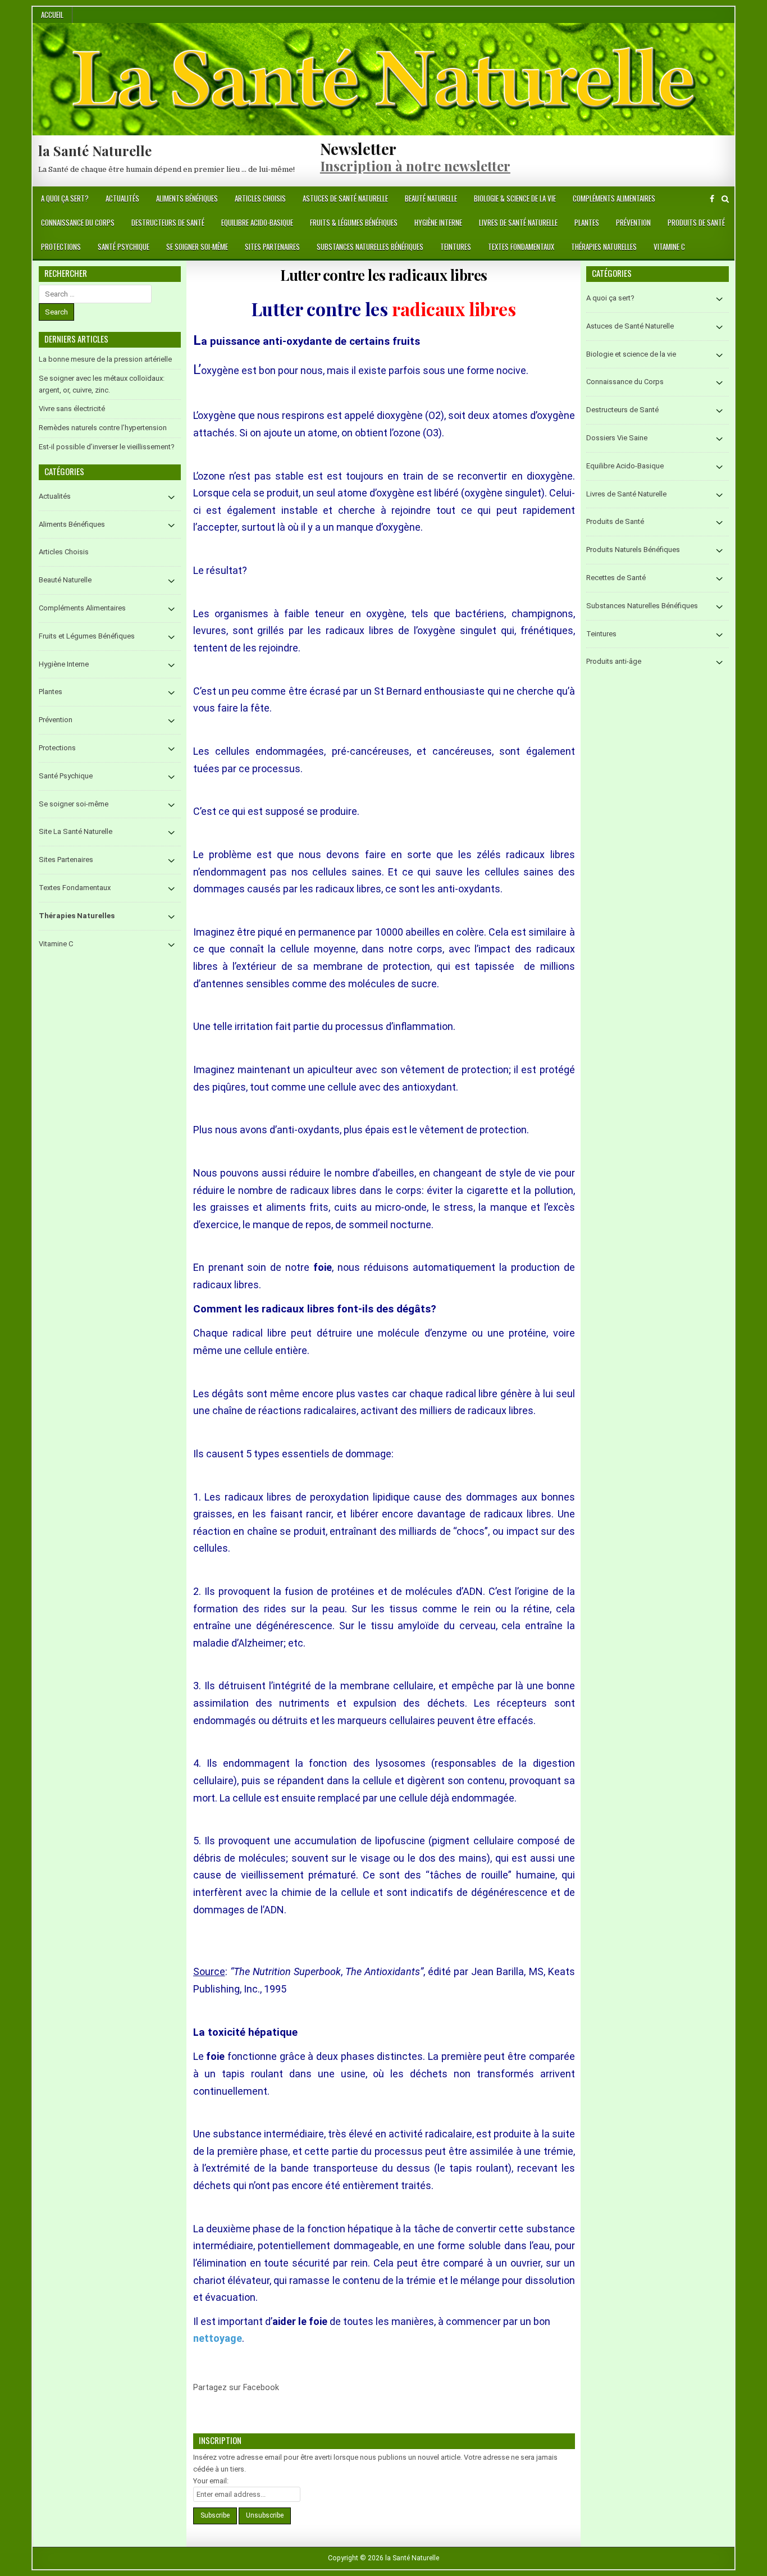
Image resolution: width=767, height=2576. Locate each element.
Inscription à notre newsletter (415, 166)
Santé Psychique (124, 247)
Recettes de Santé (616, 578)
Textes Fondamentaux (521, 247)
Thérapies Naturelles (604, 247)
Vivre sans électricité (72, 409)
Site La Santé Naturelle (76, 831)
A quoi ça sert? (65, 198)
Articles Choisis (260, 198)
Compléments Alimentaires (614, 198)
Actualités (122, 198)
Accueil (52, 15)
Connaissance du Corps (78, 222)
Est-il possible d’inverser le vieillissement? (107, 447)
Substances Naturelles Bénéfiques (370, 247)
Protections (61, 247)
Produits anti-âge (614, 661)
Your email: (211, 2481)
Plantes (587, 222)
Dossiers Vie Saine (617, 438)
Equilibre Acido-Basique (257, 222)
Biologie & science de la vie (515, 198)
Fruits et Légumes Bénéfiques (87, 636)
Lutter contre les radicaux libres (384, 275)
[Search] (725, 199)
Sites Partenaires (272, 247)
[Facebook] (712, 199)
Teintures (456, 247)
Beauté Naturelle (431, 198)
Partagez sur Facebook (293, 2394)
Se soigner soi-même (197, 247)
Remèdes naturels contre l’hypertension (103, 428)
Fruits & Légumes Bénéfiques (354, 222)
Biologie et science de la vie (631, 354)
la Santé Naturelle (95, 151)
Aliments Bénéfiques (187, 198)
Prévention (633, 222)
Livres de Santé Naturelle (518, 222)
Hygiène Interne (438, 222)
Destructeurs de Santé (168, 222)
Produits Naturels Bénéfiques (633, 550)
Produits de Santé (696, 222)
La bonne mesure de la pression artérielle (105, 359)
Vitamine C (669, 247)
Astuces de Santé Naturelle (345, 198)
